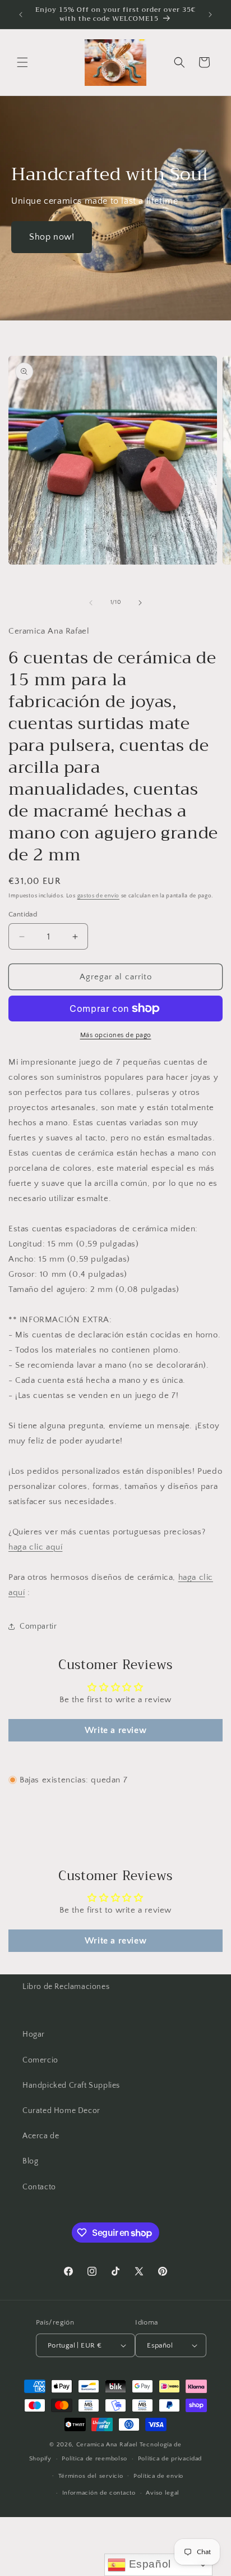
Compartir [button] (38, 1626)
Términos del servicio (91, 2476)
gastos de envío (99, 896)
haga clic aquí (35, 1547)
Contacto (39, 2187)
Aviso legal (163, 2493)
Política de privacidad (170, 2459)
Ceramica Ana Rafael (107, 2445)
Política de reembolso (94, 2459)
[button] (22, 62)
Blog (30, 2161)
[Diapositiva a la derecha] (140, 603)
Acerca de (41, 2136)
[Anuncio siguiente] (210, 15)
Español (148, 2564)
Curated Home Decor (61, 2111)
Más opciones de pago (116, 1035)
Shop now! (52, 237)
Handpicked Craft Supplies (71, 2085)
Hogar (34, 2034)
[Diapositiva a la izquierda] (91, 603)
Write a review (115, 1730)
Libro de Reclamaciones (66, 1987)
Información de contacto (99, 2493)
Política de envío (158, 2476)
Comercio (40, 2060)
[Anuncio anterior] (21, 15)
